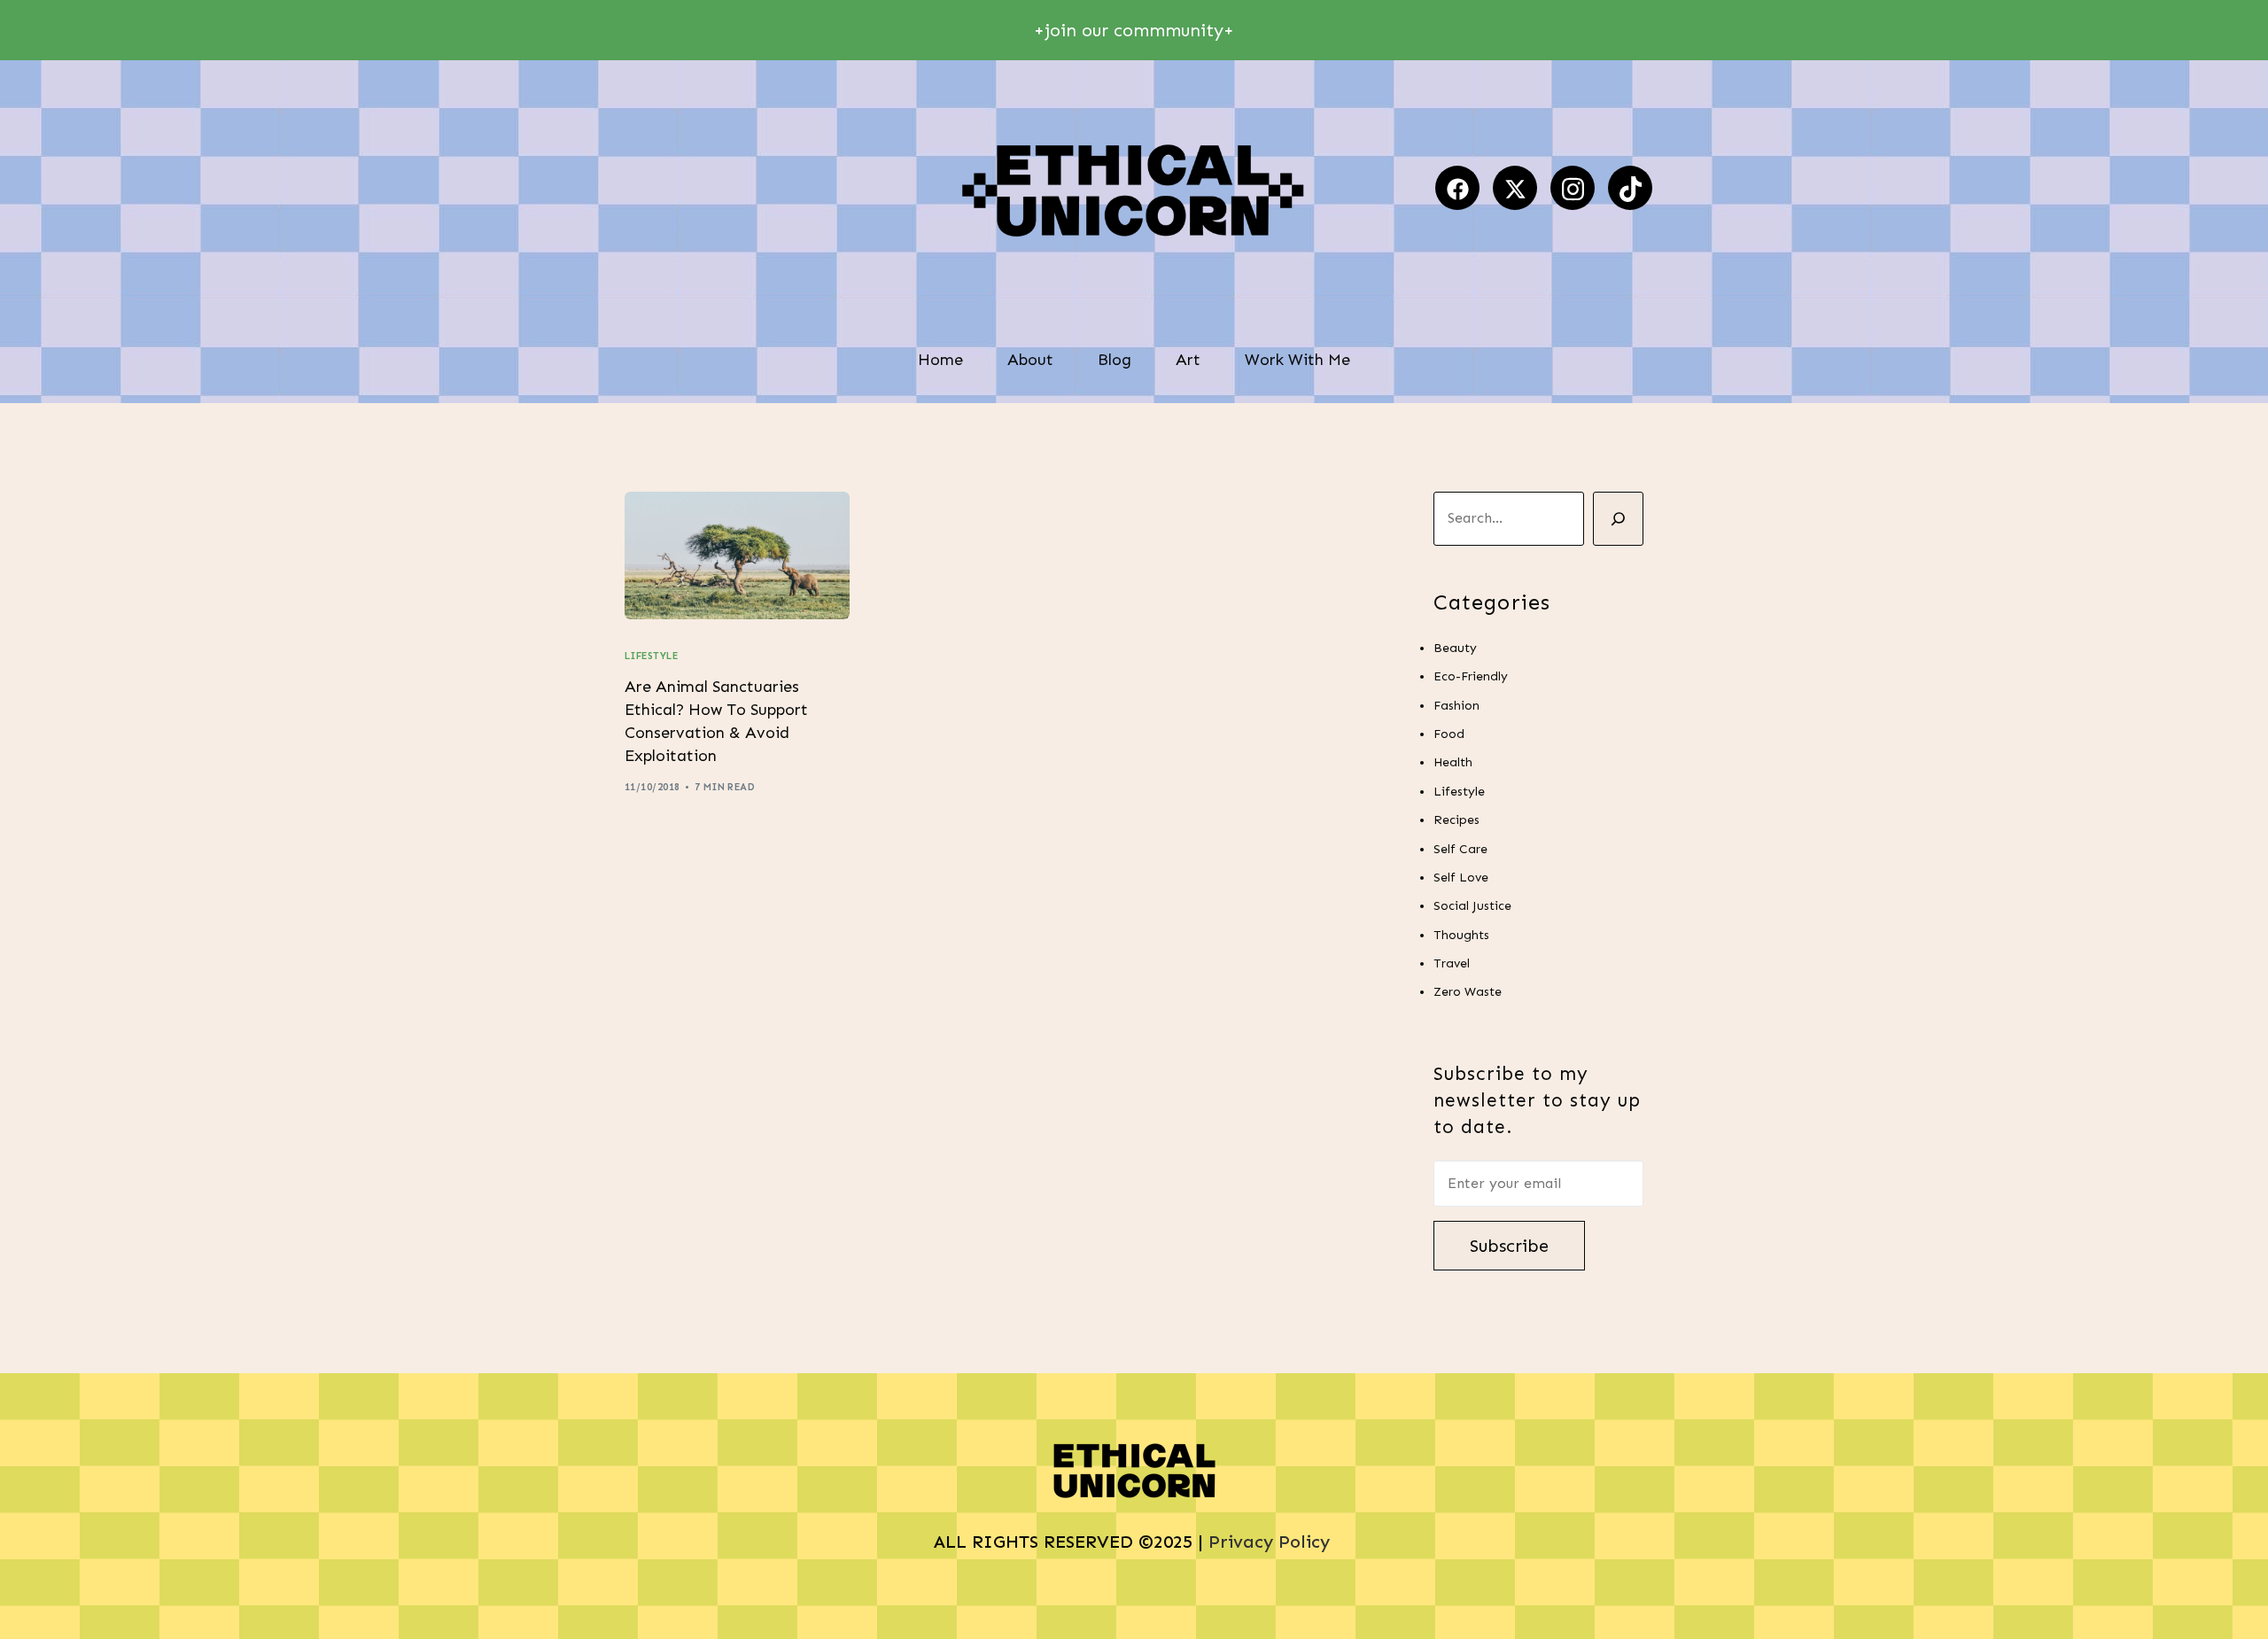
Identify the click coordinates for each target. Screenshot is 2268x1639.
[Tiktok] (1630, 188)
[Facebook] (1457, 188)
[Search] (1618, 519)
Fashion (1456, 706)
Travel (1452, 963)
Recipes (1456, 820)
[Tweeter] (1515, 188)
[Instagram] (1573, 188)
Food (1449, 734)
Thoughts (1461, 935)
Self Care (1460, 849)
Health (1453, 762)
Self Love (1461, 878)
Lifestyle (651, 656)
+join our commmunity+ (1134, 30)
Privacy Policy (1272, 1542)
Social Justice (1472, 906)
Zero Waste (1468, 992)
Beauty (1455, 648)
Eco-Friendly (1471, 676)
